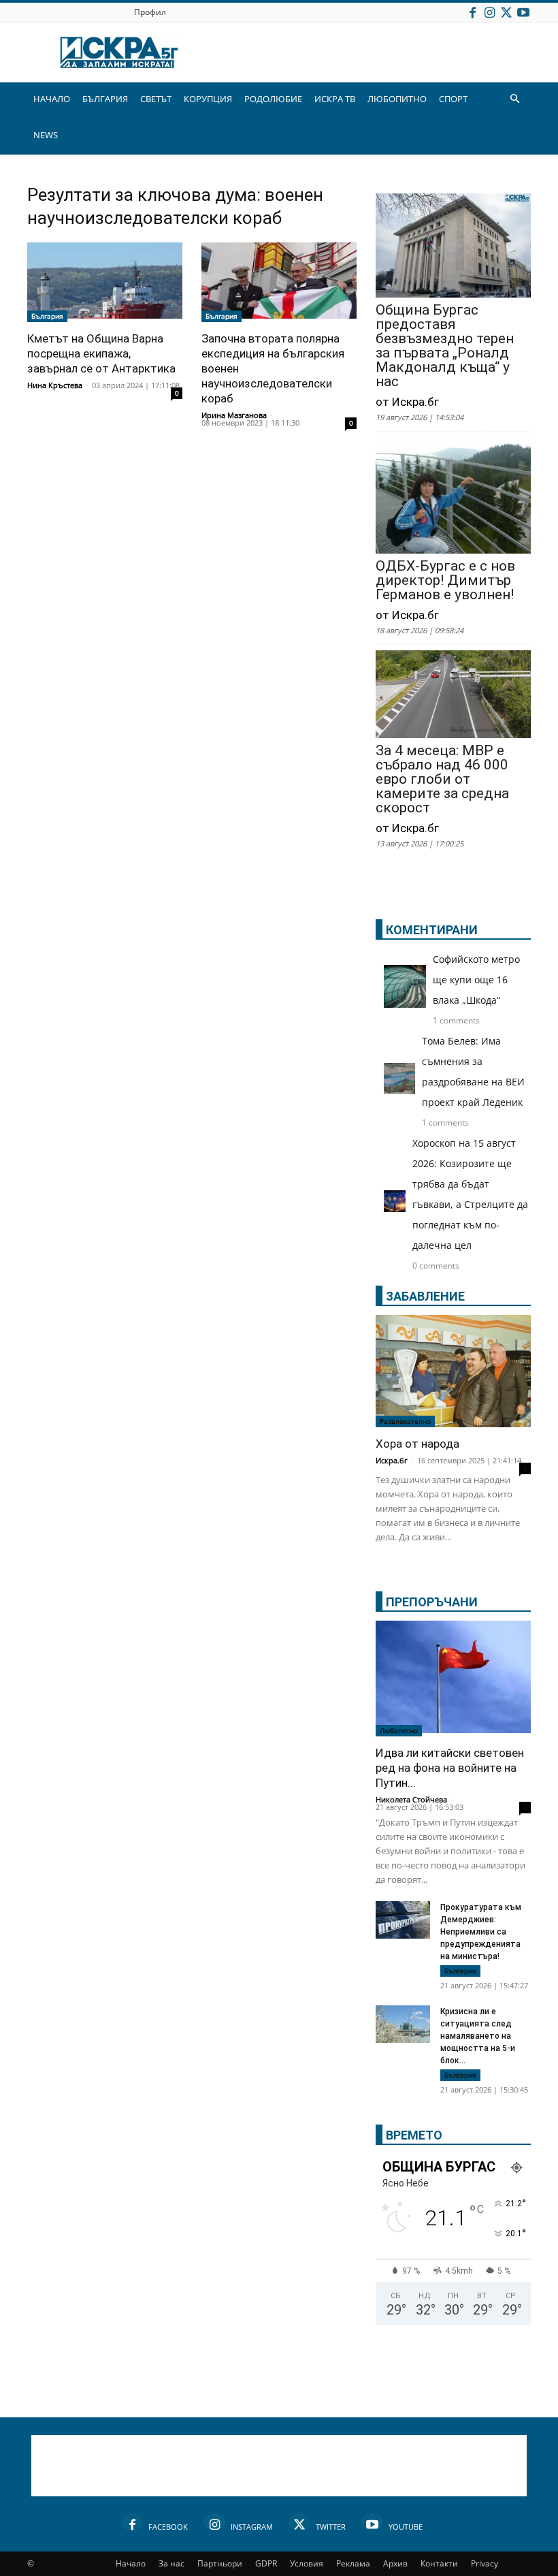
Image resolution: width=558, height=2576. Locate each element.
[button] (514, 99)
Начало (131, 2563)
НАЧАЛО (52, 99)
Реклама (353, 2563)
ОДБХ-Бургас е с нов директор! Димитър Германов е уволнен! (445, 581)
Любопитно (399, 1730)
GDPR (266, 2563)
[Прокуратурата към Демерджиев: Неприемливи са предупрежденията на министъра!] (403, 1920)
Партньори (220, 2563)
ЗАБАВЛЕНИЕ (425, 1296)
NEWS (46, 135)
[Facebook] (472, 12)
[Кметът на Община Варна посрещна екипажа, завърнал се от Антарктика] (105, 282)
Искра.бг (392, 1460)
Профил (150, 12)
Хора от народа (417, 1444)
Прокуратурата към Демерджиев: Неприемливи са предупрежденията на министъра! (481, 1932)
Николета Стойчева (411, 1799)
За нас (171, 2563)
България (47, 316)
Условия (307, 2563)
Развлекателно (405, 1421)
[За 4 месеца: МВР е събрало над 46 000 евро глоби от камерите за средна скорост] (453, 695)
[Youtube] (523, 12)
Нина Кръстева (55, 385)
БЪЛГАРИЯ (105, 99)
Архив (395, 2563)
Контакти (439, 2563)
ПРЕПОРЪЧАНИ (432, 1602)
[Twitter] (506, 12)
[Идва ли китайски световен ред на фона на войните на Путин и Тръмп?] (453, 1679)
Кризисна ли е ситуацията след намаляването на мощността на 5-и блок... (478, 2036)
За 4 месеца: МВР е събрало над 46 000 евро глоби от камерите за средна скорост (442, 779)
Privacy (485, 2563)
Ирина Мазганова (234, 415)
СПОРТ (453, 99)
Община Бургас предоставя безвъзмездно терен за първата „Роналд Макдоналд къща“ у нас (445, 346)
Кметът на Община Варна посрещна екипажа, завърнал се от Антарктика (101, 353)
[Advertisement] (279, 2466)
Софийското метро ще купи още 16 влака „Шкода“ (476, 980)
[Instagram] (489, 12)
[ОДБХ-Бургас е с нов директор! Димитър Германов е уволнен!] (453, 497)
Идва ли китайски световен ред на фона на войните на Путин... (450, 1768)
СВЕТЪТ (156, 99)
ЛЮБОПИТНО (397, 99)
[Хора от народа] (453, 1371)
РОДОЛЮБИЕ (273, 99)
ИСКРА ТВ (335, 99)
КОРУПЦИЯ (208, 99)
